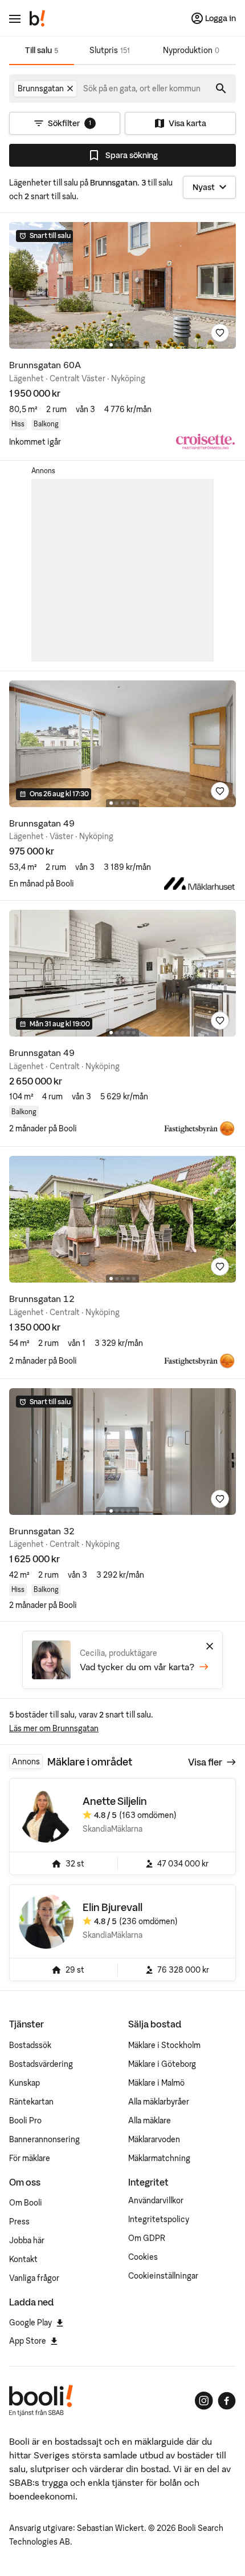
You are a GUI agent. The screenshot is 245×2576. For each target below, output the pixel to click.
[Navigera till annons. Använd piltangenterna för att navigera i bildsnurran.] (122, 285)
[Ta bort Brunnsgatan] (70, 88)
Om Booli (26, 2203)
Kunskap (24, 2083)
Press (19, 2222)
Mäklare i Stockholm (164, 2045)
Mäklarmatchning (159, 2158)
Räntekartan (31, 2102)
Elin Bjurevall (113, 1907)
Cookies (143, 2257)
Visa (205, 1762)
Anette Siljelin (115, 1801)
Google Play (30, 2323)
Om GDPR (147, 2238)
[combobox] (142, 88)
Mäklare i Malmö (156, 2083)
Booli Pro (25, 2121)
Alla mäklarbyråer (159, 2102)
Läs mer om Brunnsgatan (54, 1728)
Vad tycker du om (137, 1667)
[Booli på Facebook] (227, 2401)
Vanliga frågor (34, 2278)
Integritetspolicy (159, 2219)
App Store (28, 2341)
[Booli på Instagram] (204, 2401)
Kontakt (23, 2259)
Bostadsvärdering (41, 2064)
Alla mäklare (150, 2121)
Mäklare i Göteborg (162, 2064)
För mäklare (30, 2158)
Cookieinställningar (163, 2276)
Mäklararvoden (154, 2139)
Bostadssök (30, 2045)
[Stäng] (210, 1646)
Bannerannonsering (44, 2139)
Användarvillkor (156, 2200)
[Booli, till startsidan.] (38, 18)
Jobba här (27, 2240)
